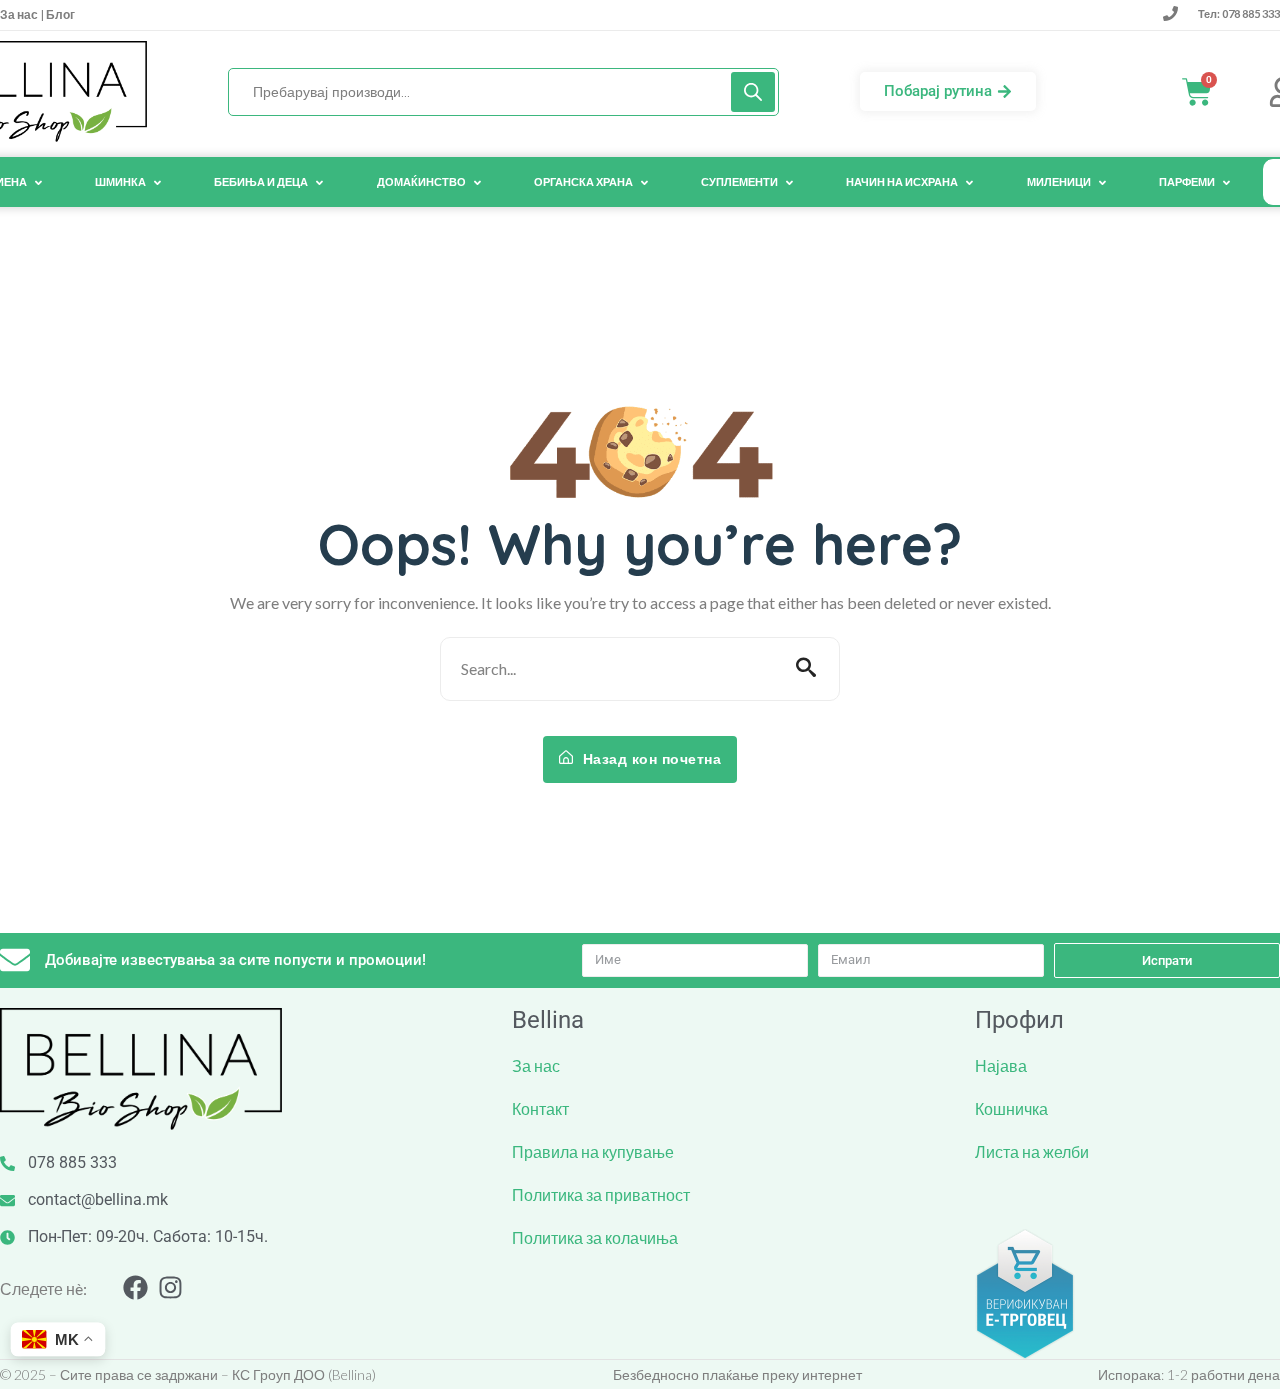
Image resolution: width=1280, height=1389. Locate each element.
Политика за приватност (601, 1194)
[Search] (753, 92)
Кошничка (1011, 1108)
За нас (20, 14)
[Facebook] (135, 1287)
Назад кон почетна (649, 759)
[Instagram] (170, 1287)
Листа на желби (1032, 1151)
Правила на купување (593, 1151)
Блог (59, 14)
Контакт (540, 1108)
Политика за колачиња (595, 1237)
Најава (1001, 1065)
